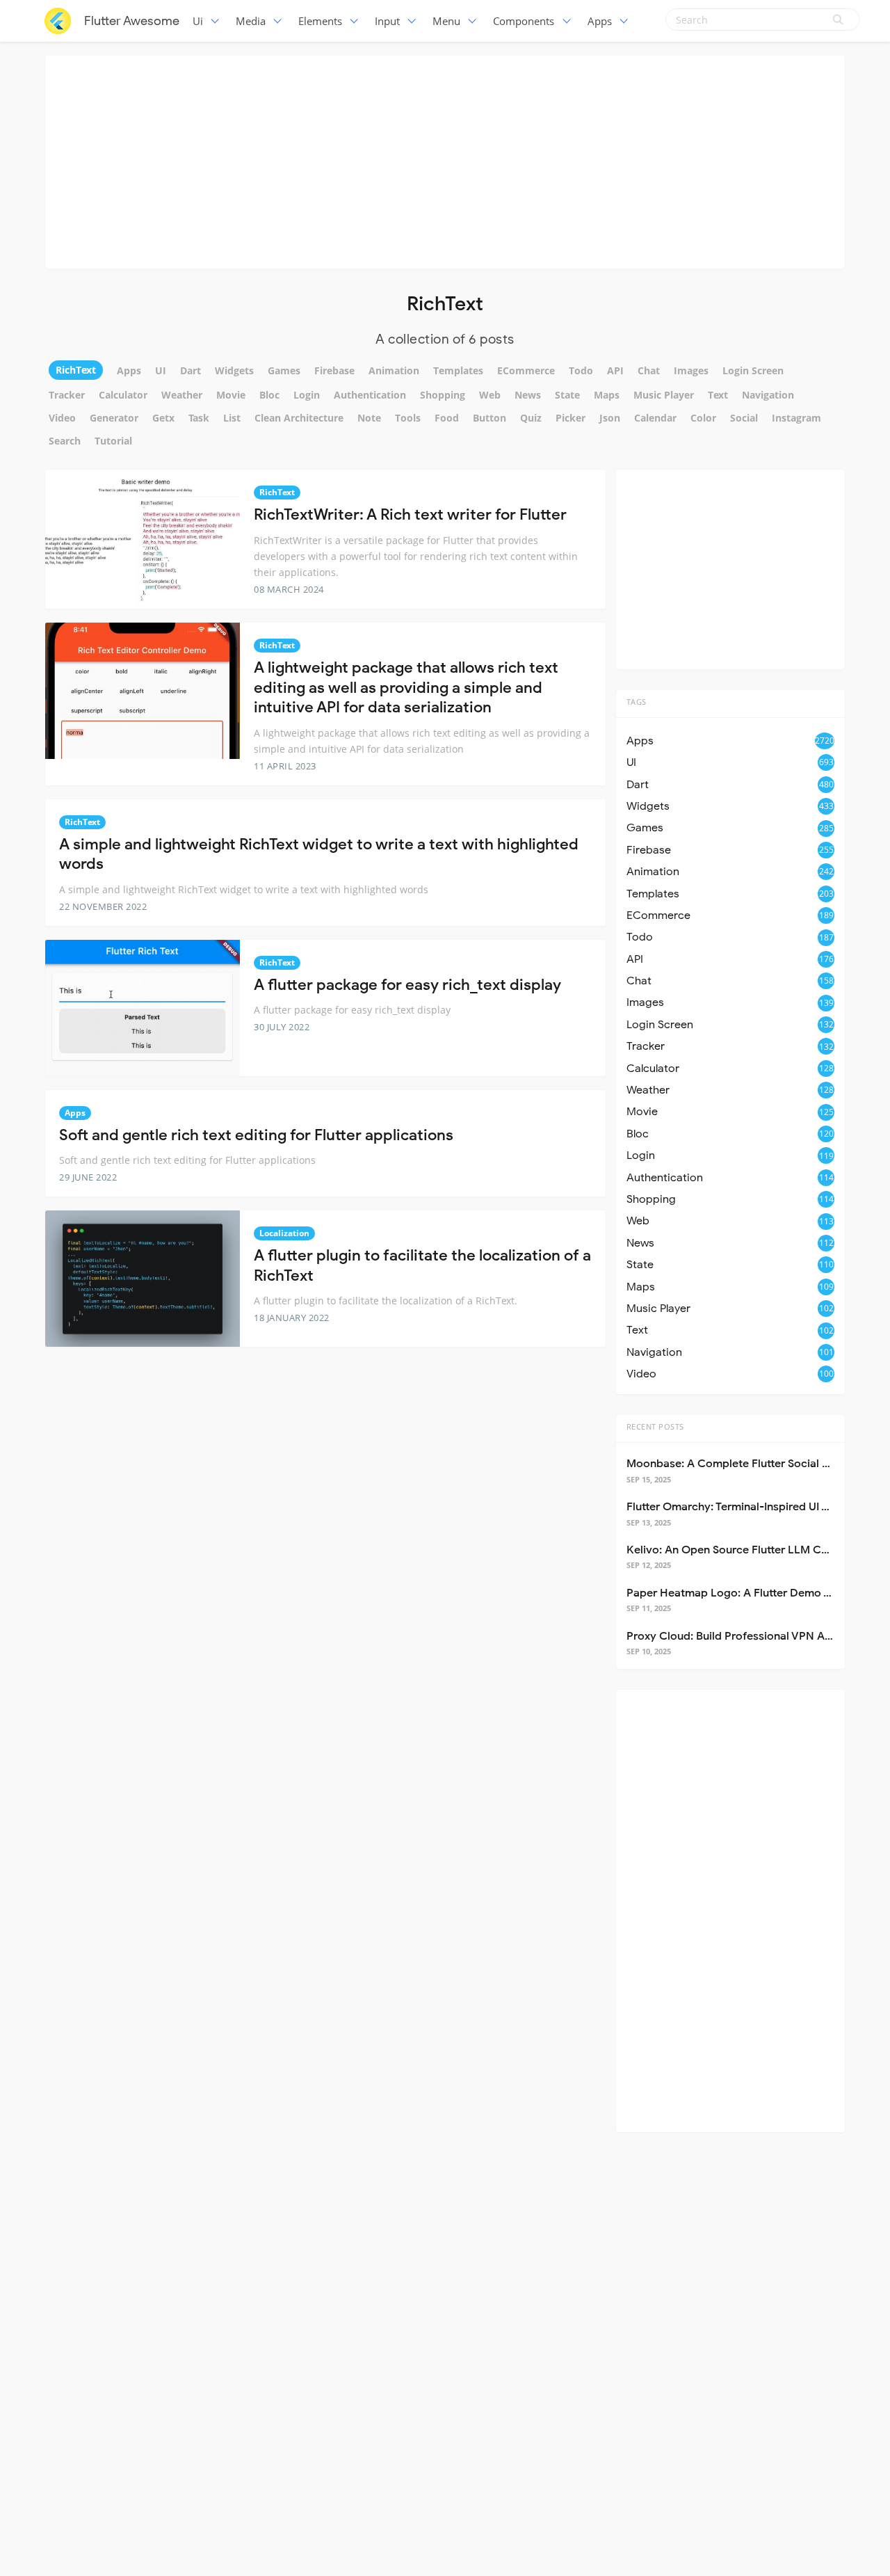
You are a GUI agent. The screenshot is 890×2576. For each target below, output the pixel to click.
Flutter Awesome (132, 21)
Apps (600, 21)
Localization (284, 1233)
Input (387, 21)
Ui (198, 21)
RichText (277, 492)
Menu (446, 21)
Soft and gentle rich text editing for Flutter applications (256, 1135)
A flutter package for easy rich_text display (407, 985)
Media (251, 21)
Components (524, 21)
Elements (320, 21)
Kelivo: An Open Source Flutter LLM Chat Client (749, 1550)
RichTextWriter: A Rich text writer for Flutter (410, 514)
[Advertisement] (445, 160)
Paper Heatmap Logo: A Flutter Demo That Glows (754, 1593)
